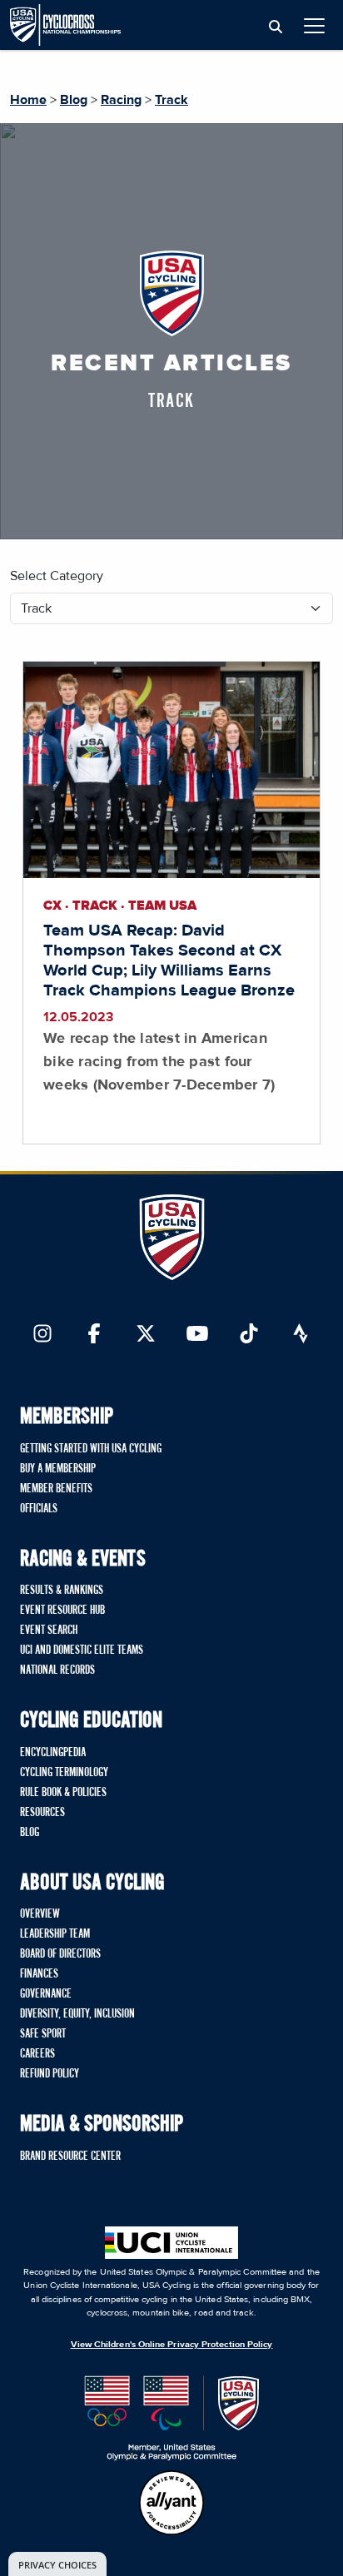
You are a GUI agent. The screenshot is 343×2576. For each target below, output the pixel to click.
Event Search (49, 1630)
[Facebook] (94, 1335)
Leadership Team (55, 1934)
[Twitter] (146, 1335)
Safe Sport (43, 2034)
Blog (74, 100)
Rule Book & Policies (63, 1793)
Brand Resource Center (70, 2157)
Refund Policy (50, 2074)
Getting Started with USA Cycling (91, 1449)
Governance (46, 1994)
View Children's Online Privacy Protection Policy (172, 2344)
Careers (37, 2054)
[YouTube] (197, 1335)
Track (171, 100)
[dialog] (57, 2564)
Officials (39, 1509)
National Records (57, 1670)
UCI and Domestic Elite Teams (82, 1650)
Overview (40, 1914)
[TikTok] (249, 1335)
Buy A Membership (58, 1469)
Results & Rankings (62, 1591)
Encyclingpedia (53, 1753)
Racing (121, 100)
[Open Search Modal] (276, 27)
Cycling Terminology (64, 1773)
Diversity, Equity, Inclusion (77, 2014)
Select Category (57, 576)
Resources (42, 1813)
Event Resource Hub (62, 1611)
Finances (39, 1974)
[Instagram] (42, 1335)
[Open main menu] (314, 25)
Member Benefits (56, 1489)
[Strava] (301, 1335)
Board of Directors (60, 1954)
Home (28, 100)
